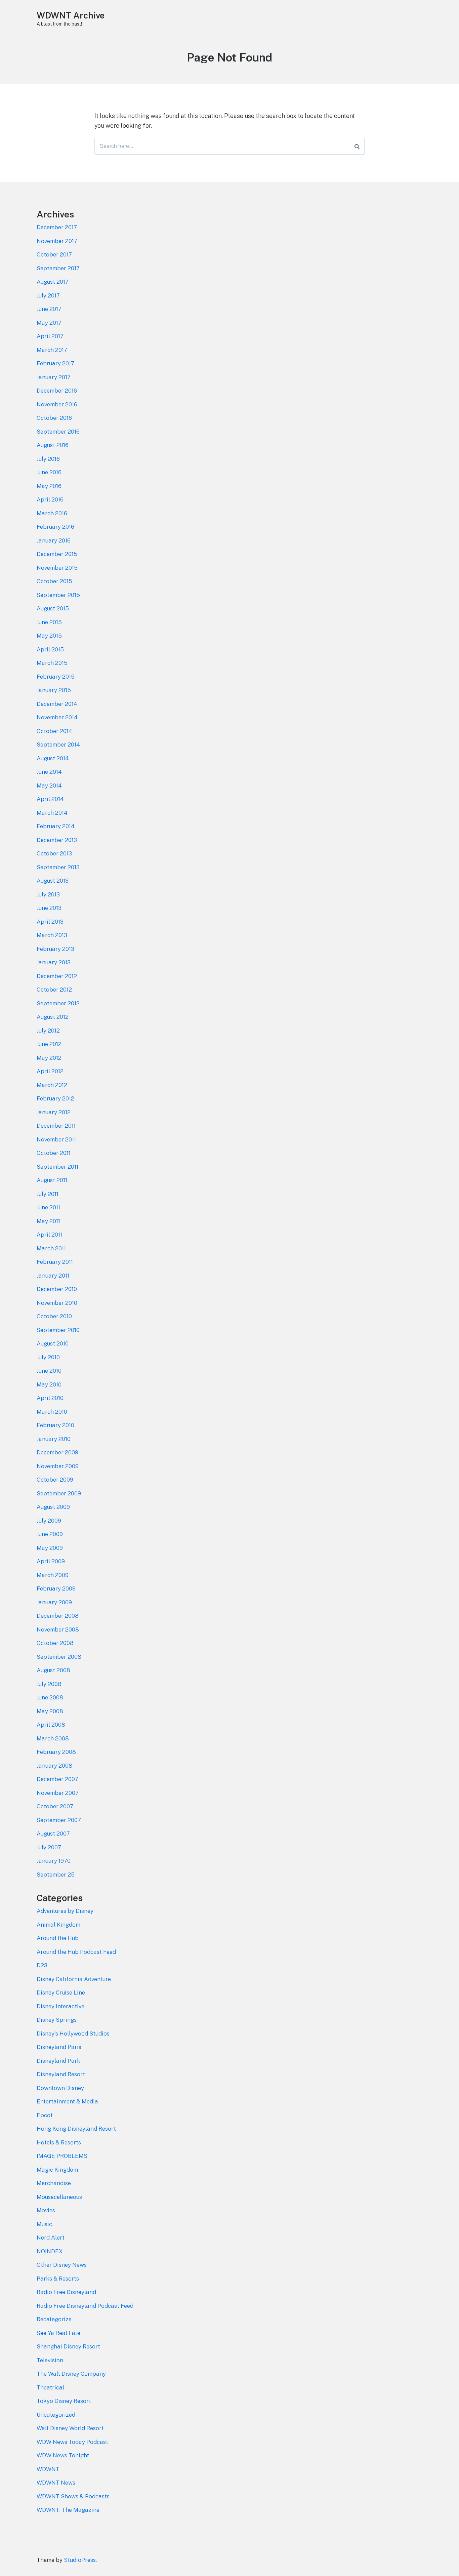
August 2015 (53, 608)
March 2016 (52, 513)
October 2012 (54, 990)
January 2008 (54, 1766)
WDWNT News (56, 2483)
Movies (46, 2210)
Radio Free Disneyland (66, 2292)
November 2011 (56, 1139)
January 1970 (54, 1861)
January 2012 (54, 1112)
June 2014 (49, 772)
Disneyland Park (58, 2061)
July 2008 (49, 1684)
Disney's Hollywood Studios (73, 2034)
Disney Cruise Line (61, 1993)
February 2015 (56, 677)
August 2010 (53, 1343)
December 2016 (57, 391)
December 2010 (57, 1289)
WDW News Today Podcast (72, 2442)
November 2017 (57, 241)
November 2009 (58, 1466)
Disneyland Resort (61, 2074)
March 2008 (53, 1738)
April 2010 (50, 1398)
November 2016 (57, 404)
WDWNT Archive (71, 15)
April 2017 (50, 336)
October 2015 (54, 581)
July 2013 (48, 894)
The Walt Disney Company (71, 2374)
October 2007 (55, 1806)
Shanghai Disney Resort (68, 2346)
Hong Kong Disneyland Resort (76, 2129)
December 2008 (58, 1616)
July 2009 (49, 1521)
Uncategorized (56, 2415)
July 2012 (48, 1031)
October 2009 (55, 1480)
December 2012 (57, 976)
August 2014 (53, 758)
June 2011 (48, 1207)
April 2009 (51, 1561)
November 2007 (58, 1793)
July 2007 (49, 1847)
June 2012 (49, 1044)
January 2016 (54, 540)
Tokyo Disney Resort (64, 2401)
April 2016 (50, 499)
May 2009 (50, 1548)
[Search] (357, 146)
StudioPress (80, 2560)
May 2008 (50, 1711)
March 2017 (52, 350)
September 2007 (59, 1820)
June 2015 (49, 622)
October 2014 (54, 731)
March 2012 (52, 1085)
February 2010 (55, 1425)
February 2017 (55, 363)
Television (50, 2360)
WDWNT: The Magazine (68, 2510)
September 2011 (57, 1167)
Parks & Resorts (58, 2279)
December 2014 (57, 704)
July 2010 (48, 1357)
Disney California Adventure (74, 1979)
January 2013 (54, 962)
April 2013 (50, 922)
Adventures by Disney (65, 1911)
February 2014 (56, 826)
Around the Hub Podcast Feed (76, 1952)
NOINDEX (50, 2251)
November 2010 (57, 1303)
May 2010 (49, 1384)
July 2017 (48, 295)
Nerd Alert (51, 2238)
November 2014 (57, 717)
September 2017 (58, 268)
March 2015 (52, 663)
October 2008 (55, 1643)
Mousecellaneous (59, 2197)
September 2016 (58, 432)
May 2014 (49, 786)
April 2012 (50, 1071)
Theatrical (50, 2387)
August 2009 (53, 1507)
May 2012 (49, 1058)
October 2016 (54, 418)
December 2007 (57, 1779)
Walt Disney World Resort (70, 2428)
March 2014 (52, 813)
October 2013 (54, 853)
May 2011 (48, 1221)
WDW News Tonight (63, 2455)
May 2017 (49, 323)
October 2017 (54, 254)
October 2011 (54, 1153)
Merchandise (54, 2183)
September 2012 (58, 1003)
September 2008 (59, 1657)
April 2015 (50, 649)
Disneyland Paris (59, 2047)
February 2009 (56, 1588)
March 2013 (52, 935)
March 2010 (52, 1412)
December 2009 (57, 1452)
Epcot (45, 2115)
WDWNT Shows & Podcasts (73, 2496)
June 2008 (50, 1697)
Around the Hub (58, 1938)
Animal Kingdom (58, 1925)
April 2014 (50, 799)
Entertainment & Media (67, 2101)
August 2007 (53, 1834)
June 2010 (49, 1371)
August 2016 (53, 445)
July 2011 (48, 1194)
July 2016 (48, 459)
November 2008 (58, 1629)
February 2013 (55, 949)
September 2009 (59, 1493)
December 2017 (57, 227)
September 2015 (58, 595)
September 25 (56, 1875)
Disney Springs (57, 2020)
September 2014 (58, 744)
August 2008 (53, 1670)
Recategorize (54, 2319)
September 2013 (58, 867)
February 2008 (56, 1752)
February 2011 (55, 1262)
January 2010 (54, 1439)
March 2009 (53, 1575)
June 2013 (49, 908)
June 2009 (50, 1534)
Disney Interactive (60, 2006)
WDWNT (48, 2469)
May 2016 (49, 486)
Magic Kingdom (57, 2170)
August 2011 (52, 1180)
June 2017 (49, 309)
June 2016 (49, 472)
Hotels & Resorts (59, 2142)
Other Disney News (62, 2265)
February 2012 (55, 1098)
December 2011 (56, 1126)
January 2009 (54, 1602)
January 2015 (54, 690)
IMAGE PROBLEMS (62, 2156)
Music (44, 2224)
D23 (42, 1965)
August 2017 (53, 282)
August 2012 (53, 1017)
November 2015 (57, 568)
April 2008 (51, 1725)
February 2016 (55, 527)
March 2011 (51, 1248)
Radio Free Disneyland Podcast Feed (85, 2306)
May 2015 (49, 636)
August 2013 (53, 881)
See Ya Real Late (58, 2333)
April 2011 (49, 1235)
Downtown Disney (60, 2088)
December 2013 (57, 840)
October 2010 (54, 1316)
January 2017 (54, 377)
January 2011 (53, 1276)
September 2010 (58, 1330)
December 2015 (57, 554)
